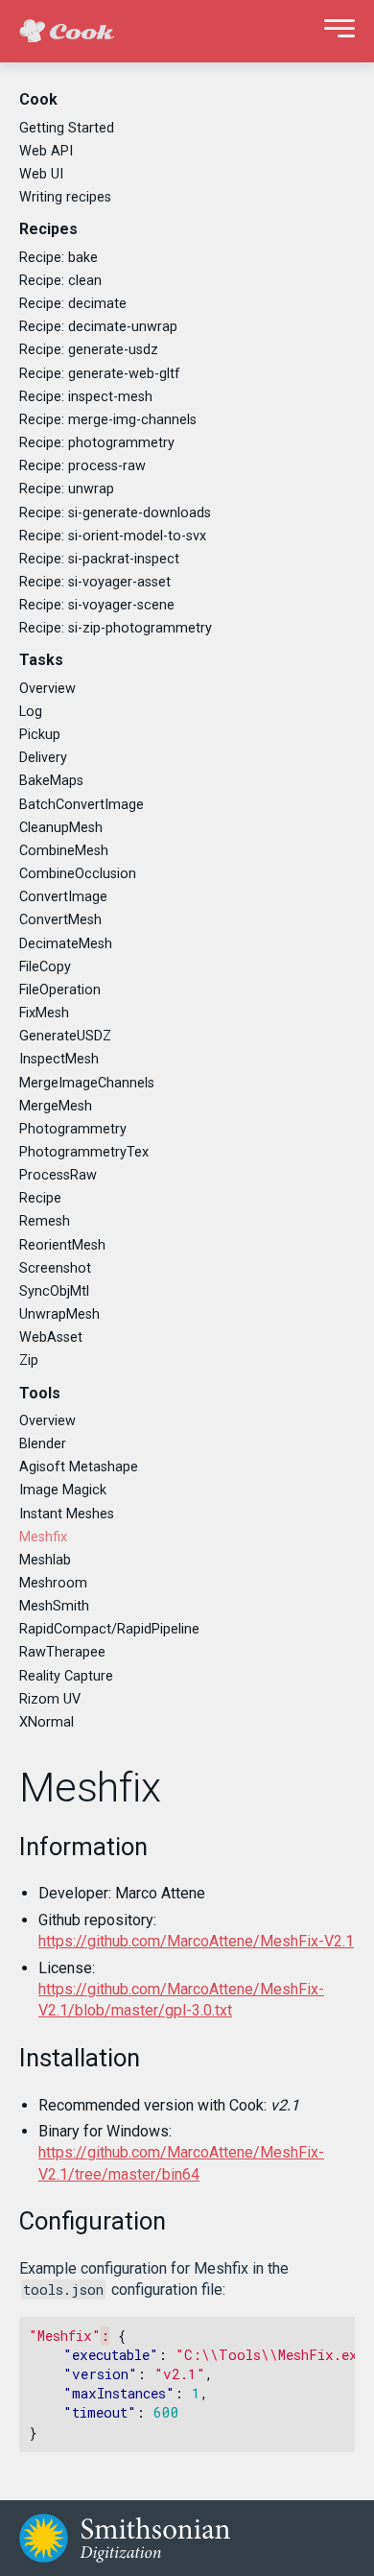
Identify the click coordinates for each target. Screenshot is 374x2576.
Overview (47, 689)
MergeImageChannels (87, 1083)
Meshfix (43, 1537)
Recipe (40, 1198)
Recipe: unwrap (67, 489)
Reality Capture (66, 1676)
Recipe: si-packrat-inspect (99, 559)
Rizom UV (50, 1699)
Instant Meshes (67, 1514)
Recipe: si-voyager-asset (95, 582)
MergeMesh (56, 1106)
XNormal (47, 1722)
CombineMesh (64, 851)
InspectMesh (59, 1059)
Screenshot (55, 1268)
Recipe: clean (60, 281)
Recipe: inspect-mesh (86, 397)
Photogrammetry (73, 1129)
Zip (29, 1360)
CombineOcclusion (78, 874)
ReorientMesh (62, 1245)
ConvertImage (63, 897)
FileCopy (45, 967)
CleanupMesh (61, 828)
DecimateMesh (66, 944)
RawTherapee (62, 1652)
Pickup (40, 735)
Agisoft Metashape (79, 1467)
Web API (46, 151)
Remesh (45, 1221)
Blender (43, 1444)
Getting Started (67, 128)
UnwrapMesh (59, 1314)
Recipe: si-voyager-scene (97, 605)
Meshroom (53, 1583)
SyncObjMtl (54, 1291)
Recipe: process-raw (82, 466)
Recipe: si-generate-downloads (115, 513)
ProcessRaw (58, 1175)
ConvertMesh (60, 920)
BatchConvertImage (82, 805)
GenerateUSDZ (65, 1036)
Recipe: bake (58, 258)
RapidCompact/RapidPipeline (109, 1629)
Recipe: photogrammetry (97, 443)
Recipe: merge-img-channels (108, 420)
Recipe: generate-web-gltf (100, 374)
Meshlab (45, 1560)
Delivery (43, 758)
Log (31, 712)
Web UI (41, 174)
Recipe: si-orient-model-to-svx (113, 536)
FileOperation (60, 990)
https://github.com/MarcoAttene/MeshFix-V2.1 (196, 1941)
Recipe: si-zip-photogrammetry (116, 628)
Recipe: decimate (73, 304)
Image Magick (63, 1490)
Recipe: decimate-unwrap (98, 327)
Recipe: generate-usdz (89, 350)
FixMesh (44, 1013)
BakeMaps (51, 781)
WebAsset (51, 1337)
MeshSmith (54, 1606)
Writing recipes (65, 197)
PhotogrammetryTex (84, 1152)
